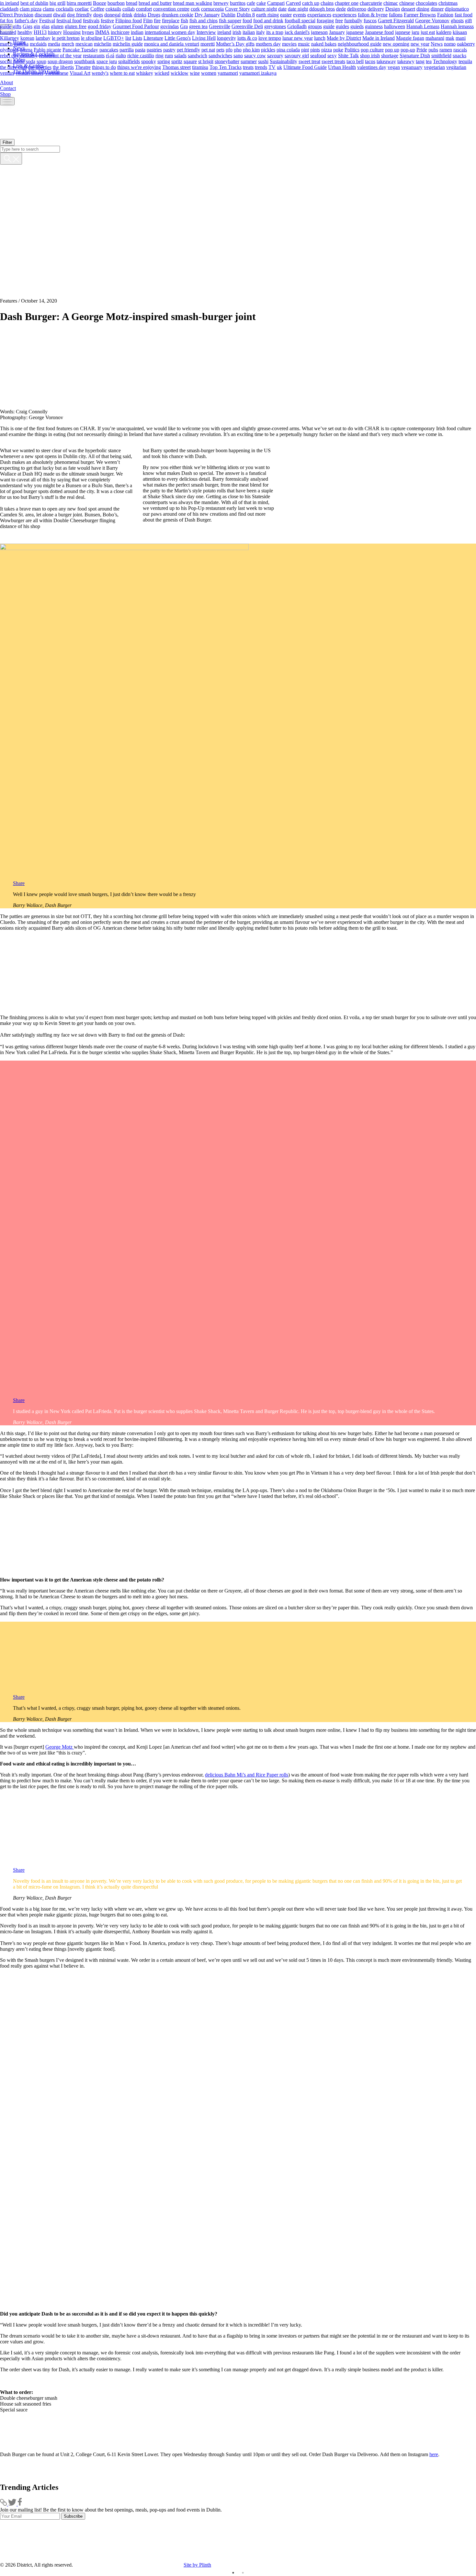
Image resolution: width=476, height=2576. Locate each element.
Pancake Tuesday (80, 49)
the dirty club (13, 67)
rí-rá (110, 55)
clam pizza (31, 9)
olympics (9, 49)
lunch (320, 38)
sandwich (198, 55)
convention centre (171, 9)
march (6, 44)
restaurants (94, 55)
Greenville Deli (247, 26)
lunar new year (298, 38)
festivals (91, 20)
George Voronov (432, 20)
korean (27, 38)
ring (159, 55)
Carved (293, 3)
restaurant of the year (60, 55)
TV (272, 67)
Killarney (10, 38)
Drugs (154, 14)
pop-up (408, 49)
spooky (149, 61)
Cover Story (238, 9)
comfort (144, 9)
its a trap (275, 32)
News (437, 44)
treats (248, 67)
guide (329, 26)
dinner (437, 9)
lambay (43, 38)
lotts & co (247, 38)
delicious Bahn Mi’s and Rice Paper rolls (247, 1775)
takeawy (406, 61)
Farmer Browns (420, 14)
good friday (100, 26)
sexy (332, 55)
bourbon (116, 3)
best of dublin (34, 3)
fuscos (370, 20)
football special (300, 20)
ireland (224, 32)
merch (68, 44)
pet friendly (188, 49)
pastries (154, 49)
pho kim (251, 49)
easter (286, 14)
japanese (355, 32)
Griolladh (297, 26)
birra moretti (79, 3)
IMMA (102, 32)
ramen (446, 49)
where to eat (122, 73)
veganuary (412, 67)
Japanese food (379, 32)
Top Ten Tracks (226, 67)
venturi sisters (29, 73)
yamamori (228, 73)
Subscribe (73, 2516)
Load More (238, 2468)
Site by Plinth (197, 2565)
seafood (318, 55)
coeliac (82, 9)
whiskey (145, 73)
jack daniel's (297, 32)
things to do (104, 67)
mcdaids (38, 44)
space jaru (107, 61)
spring (164, 61)
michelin (103, 44)
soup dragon (60, 61)
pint (305, 49)
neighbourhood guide (360, 44)
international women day (170, 32)
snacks (459, 55)
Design (393, 9)
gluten (57, 26)
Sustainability (283, 61)
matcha (21, 44)
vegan (394, 67)
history (55, 32)
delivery (376, 9)
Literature (153, 38)
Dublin (228, 14)
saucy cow (255, 55)
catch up (311, 3)
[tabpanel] (238, 2513)
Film (148, 20)
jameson (319, 32)
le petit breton (66, 38)
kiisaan (460, 32)
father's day (26, 20)
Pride (422, 49)
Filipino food (129, 20)
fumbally (353, 20)
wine (195, 73)
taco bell (355, 61)
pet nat (208, 49)
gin (37, 26)
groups (315, 26)
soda (31, 61)
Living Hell (204, 38)
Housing (72, 32)
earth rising (267, 14)
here (434, 2454)
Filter (7, 142)
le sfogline (91, 38)
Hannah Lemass (423, 26)
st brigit (206, 61)
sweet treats (333, 61)
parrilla (127, 49)
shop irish (370, 55)
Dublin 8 (246, 14)
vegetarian (434, 67)
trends (261, 67)
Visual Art (80, 73)
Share (19, 883)
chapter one (347, 3)
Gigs (28, 26)
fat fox (7, 20)
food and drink (268, 20)
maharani (435, 38)
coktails (113, 9)
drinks (140, 14)
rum (169, 55)
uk (279, 67)
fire (157, 20)
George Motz (60, 1747)
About (6, 82)
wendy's (100, 73)
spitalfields (129, 61)
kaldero (444, 32)
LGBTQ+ (114, 38)
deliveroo (357, 9)
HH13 (40, 32)
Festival (47, 20)
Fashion (445, 14)
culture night (264, 9)
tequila (465, 61)
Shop (5, 94)
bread (132, 3)
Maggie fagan (410, 38)
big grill (57, 3)
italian (249, 32)
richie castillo (141, 55)
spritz (177, 61)
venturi (7, 73)
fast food (464, 14)
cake (261, 3)
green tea (198, 26)
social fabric (12, 61)
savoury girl (297, 55)
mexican (84, 44)
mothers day (268, 44)
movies (289, 44)
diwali (59, 14)
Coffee (97, 9)
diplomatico (457, 9)
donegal (112, 14)
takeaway (386, 61)
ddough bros (322, 9)
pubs (433, 49)
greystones (275, 26)
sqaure (190, 61)
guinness (374, 26)
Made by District (344, 38)
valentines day (372, 67)
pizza (327, 49)
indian (137, 32)
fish (184, 20)
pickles (268, 49)
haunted (8, 32)
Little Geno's (178, 38)
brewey (221, 3)
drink (127, 14)
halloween (395, 26)
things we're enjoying (139, 67)
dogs (98, 14)
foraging (325, 20)
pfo (229, 49)
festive (107, 20)
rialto (121, 55)
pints (315, 49)
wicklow (180, 73)
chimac (391, 3)
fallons (396, 14)
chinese (407, 3)
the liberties (40, 67)
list (128, 38)
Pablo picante (47, 49)
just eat (428, 32)
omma (26, 49)
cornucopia (212, 9)
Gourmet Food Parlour (136, 26)
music (304, 44)
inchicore (120, 32)
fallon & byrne (373, 14)
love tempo (270, 38)
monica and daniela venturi (172, 44)
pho (238, 49)
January (337, 32)
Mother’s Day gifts (235, 44)
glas (45, 26)
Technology (445, 61)
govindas (170, 26)
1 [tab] (233, 2573)
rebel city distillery (19, 55)
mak (450, 38)
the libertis (63, 67)
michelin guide (128, 44)
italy (261, 32)
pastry (169, 49)
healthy (25, 32)
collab (129, 9)
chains (327, 3)
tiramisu (200, 67)
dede (341, 9)
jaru (415, 32)
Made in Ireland (379, 38)
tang (420, 61)
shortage (390, 55)
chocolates (426, 3)
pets (220, 49)
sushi (263, 61)
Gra (184, 26)
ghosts (457, 20)
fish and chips (204, 20)
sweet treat (309, 61)
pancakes (109, 49)
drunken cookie (177, 14)
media (54, 44)
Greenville (220, 26)
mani (461, 38)
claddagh (9, 9)
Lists (137, 38)
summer (249, 61)
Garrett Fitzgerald (396, 20)
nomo (450, 44)
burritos (238, 3)
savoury (275, 55)
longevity (227, 38)
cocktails (65, 9)
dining (423, 9)
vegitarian (456, 67)
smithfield (441, 55)
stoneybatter (227, 61)
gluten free (76, 26)
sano (238, 55)
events (300, 14)
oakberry (466, 44)
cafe (251, 3)
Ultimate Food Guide (305, 67)
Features (9, 301)
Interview (206, 32)
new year (420, 44)
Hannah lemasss (457, 26)
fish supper (230, 20)
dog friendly (79, 14)
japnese (403, 32)
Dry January (207, 14)
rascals (460, 49)
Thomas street (176, 67)
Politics (352, 49)
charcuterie (371, 3)
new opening (396, 44)
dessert (408, 9)
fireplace (171, 20)
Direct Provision (17, 14)
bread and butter (155, 3)
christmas (448, 3)
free (339, 20)
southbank (85, 61)
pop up (392, 49)
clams (49, 9)
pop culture (372, 49)
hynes (88, 32)
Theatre (83, 67)
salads (180, 55)
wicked (162, 73)
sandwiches (220, 55)
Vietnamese (57, 73)
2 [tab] (243, 2573)
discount (43, 14)
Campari (276, 3)
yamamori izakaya (258, 73)
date (282, 9)
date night (298, 9)
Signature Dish (415, 55)
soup (41, 61)
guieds (357, 26)
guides (342, 26)
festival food (69, 20)
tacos (370, 61)
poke (338, 49)
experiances (319, 14)
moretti (208, 44)
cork (195, 9)
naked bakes (324, 44)
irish (237, 32)
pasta (140, 49)
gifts (17, 26)
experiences (345, 14)
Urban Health (342, 67)
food (247, 20)
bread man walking (193, 3)
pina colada (288, 49)
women (209, 73)
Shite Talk (348, 55)
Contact (8, 88)
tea (429, 61)
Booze (100, 3)
